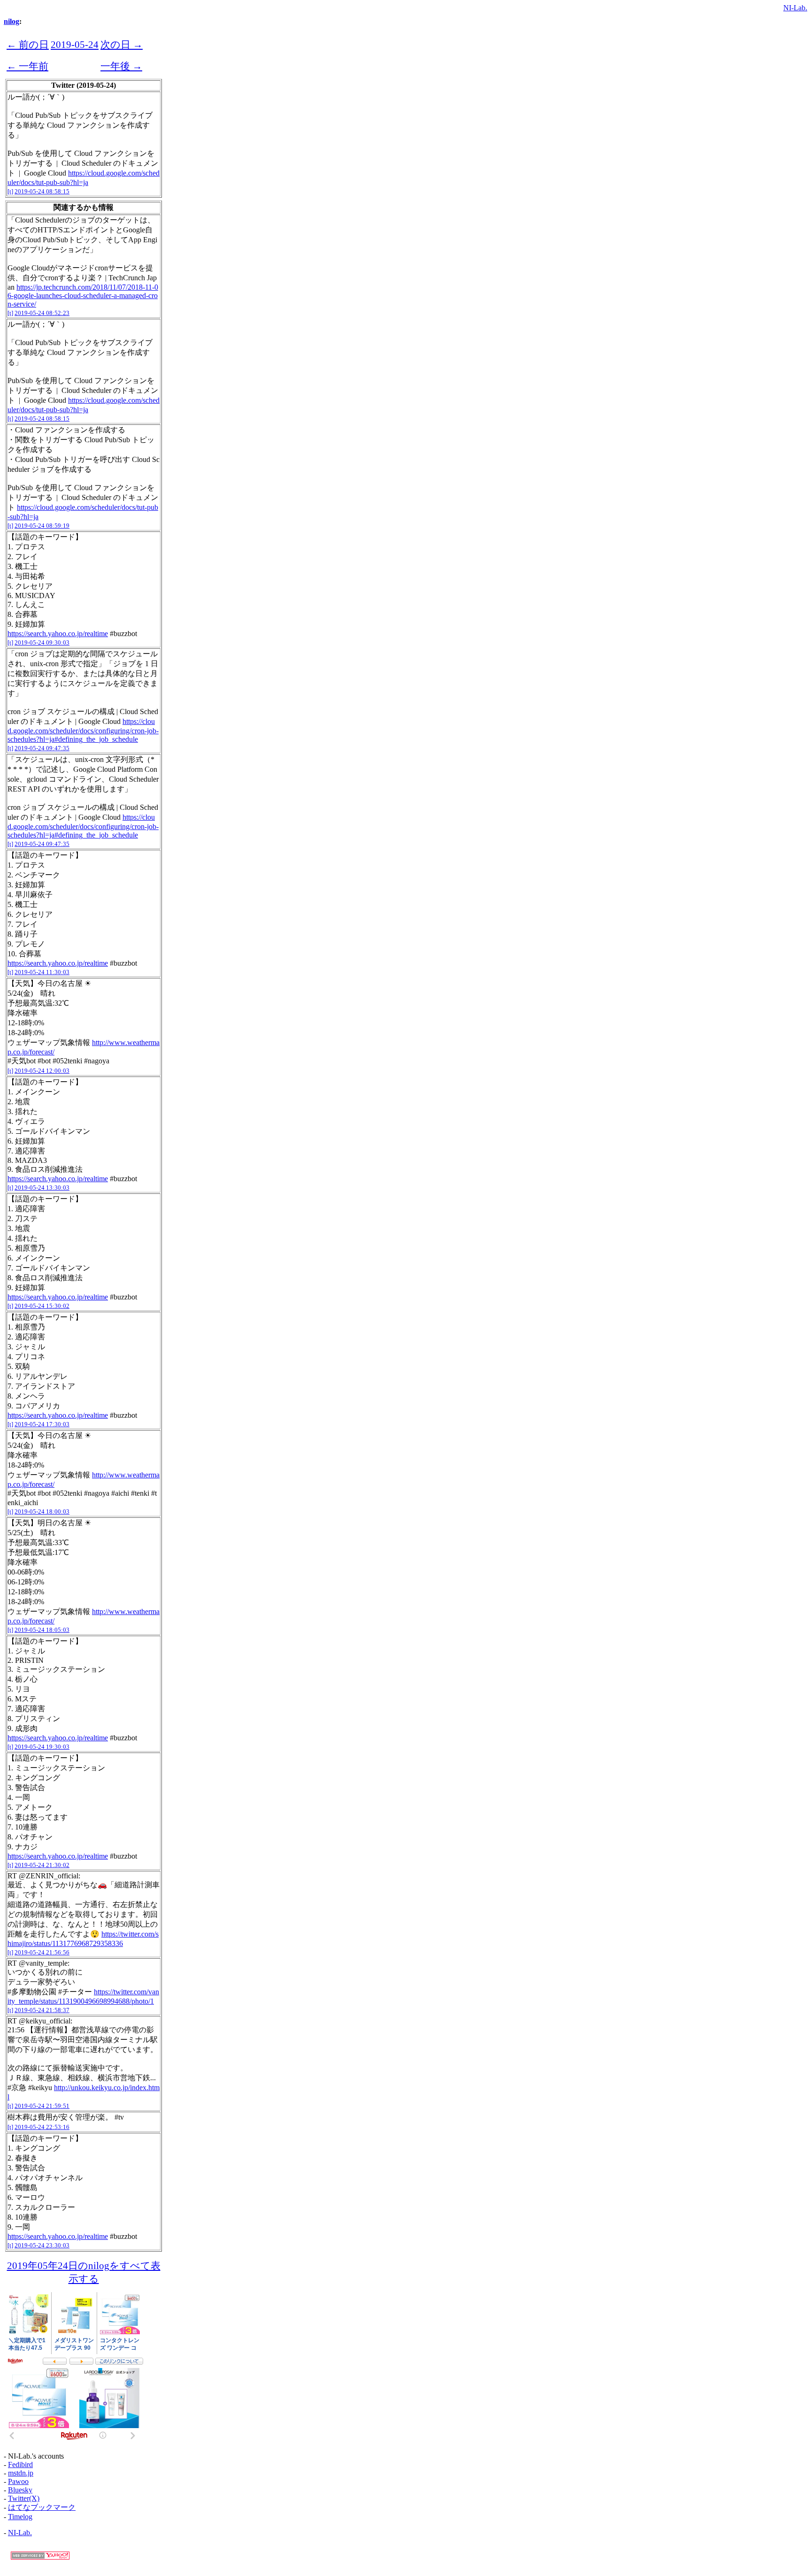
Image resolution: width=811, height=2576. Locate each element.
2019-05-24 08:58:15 (42, 191)
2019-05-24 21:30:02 (42, 1865)
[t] (10, 191)
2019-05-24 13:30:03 (42, 1188)
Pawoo (18, 2481)
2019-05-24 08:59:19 (42, 526)
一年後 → (121, 66)
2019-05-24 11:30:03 (42, 972)
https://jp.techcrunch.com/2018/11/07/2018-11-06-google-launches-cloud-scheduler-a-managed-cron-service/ (83, 296)
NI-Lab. (795, 8)
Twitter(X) (24, 2498)
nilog (11, 21)
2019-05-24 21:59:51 (42, 2106)
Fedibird (20, 2465)
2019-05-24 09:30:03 (42, 642)
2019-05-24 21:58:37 (42, 2010)
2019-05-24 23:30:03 (42, 2245)
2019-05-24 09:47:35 (42, 748)
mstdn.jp (21, 2473)
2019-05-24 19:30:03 (42, 1747)
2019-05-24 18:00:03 (42, 1511)
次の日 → (122, 44)
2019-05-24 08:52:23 (42, 313)
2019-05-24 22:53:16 (42, 2127)
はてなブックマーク (42, 2507)
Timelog (20, 2517)
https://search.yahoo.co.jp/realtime (58, 634)
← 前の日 (28, 44)
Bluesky (20, 2490)
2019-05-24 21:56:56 (42, 1952)
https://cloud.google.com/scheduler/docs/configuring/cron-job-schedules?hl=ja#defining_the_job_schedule (83, 730)
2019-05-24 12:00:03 (42, 1071)
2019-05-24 (75, 44)
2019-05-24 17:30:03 (42, 1424)
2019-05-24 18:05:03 (42, 1630)
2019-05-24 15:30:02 (42, 1306)
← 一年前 (27, 66)
